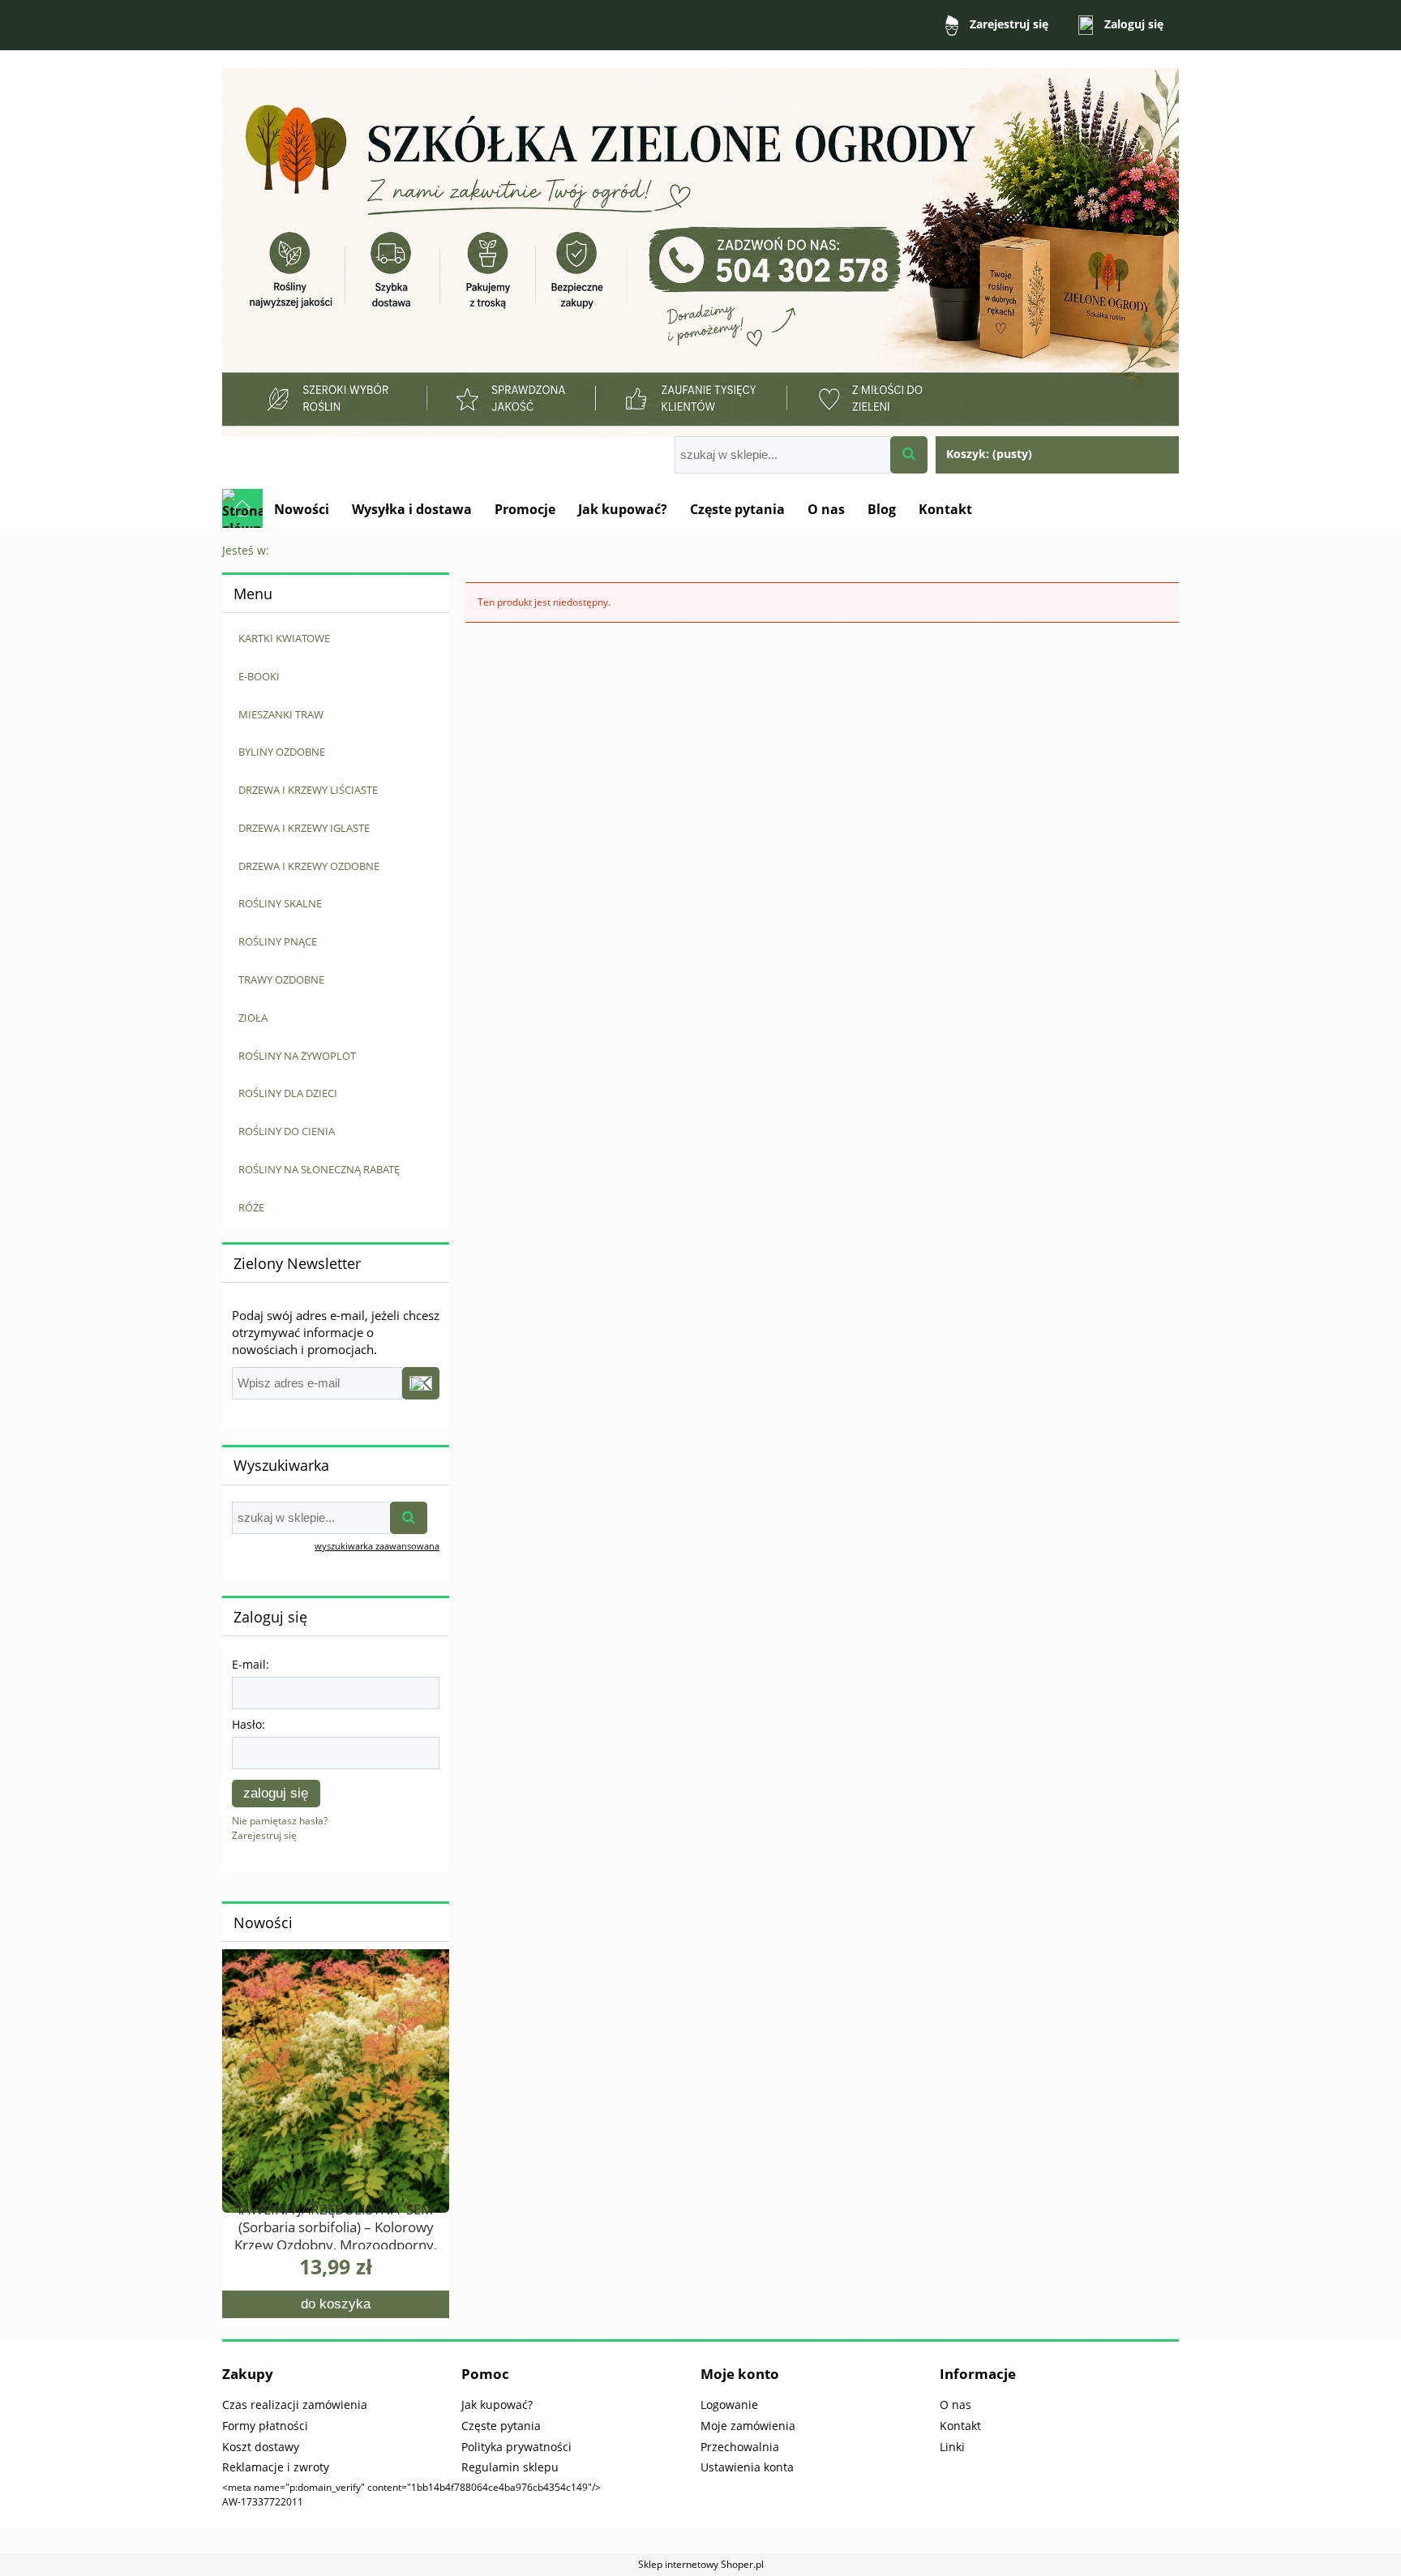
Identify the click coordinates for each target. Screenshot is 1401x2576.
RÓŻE (251, 1207)
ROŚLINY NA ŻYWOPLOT (297, 1056)
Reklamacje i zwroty (276, 2467)
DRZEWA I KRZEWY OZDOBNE (309, 866)
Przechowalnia (740, 2447)
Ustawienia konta (747, 2467)
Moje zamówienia (748, 2426)
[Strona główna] (700, 244)
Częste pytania (501, 2426)
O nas (955, 2405)
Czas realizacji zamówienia (295, 2405)
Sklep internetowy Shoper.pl (701, 2564)
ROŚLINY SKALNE (280, 903)
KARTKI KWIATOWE (284, 638)
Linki (952, 2447)
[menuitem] (302, 509)
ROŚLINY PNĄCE (278, 941)
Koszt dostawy (261, 2447)
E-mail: (251, 1664)
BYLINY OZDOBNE (282, 752)
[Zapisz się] (421, 1383)
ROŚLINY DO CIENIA (287, 1131)
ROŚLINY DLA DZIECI (288, 1093)
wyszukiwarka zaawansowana (377, 1546)
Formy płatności (265, 2426)
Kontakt (960, 2426)
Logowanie (729, 2405)
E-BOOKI (259, 676)
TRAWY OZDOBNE (281, 979)
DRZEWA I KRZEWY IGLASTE (304, 828)
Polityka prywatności (516, 2447)
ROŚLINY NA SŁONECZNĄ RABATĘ (319, 1169)
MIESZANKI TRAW (281, 714)
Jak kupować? (497, 2405)
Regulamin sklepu (510, 2467)
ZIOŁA (253, 1018)
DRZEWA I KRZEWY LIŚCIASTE (308, 790)
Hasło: (248, 1724)
